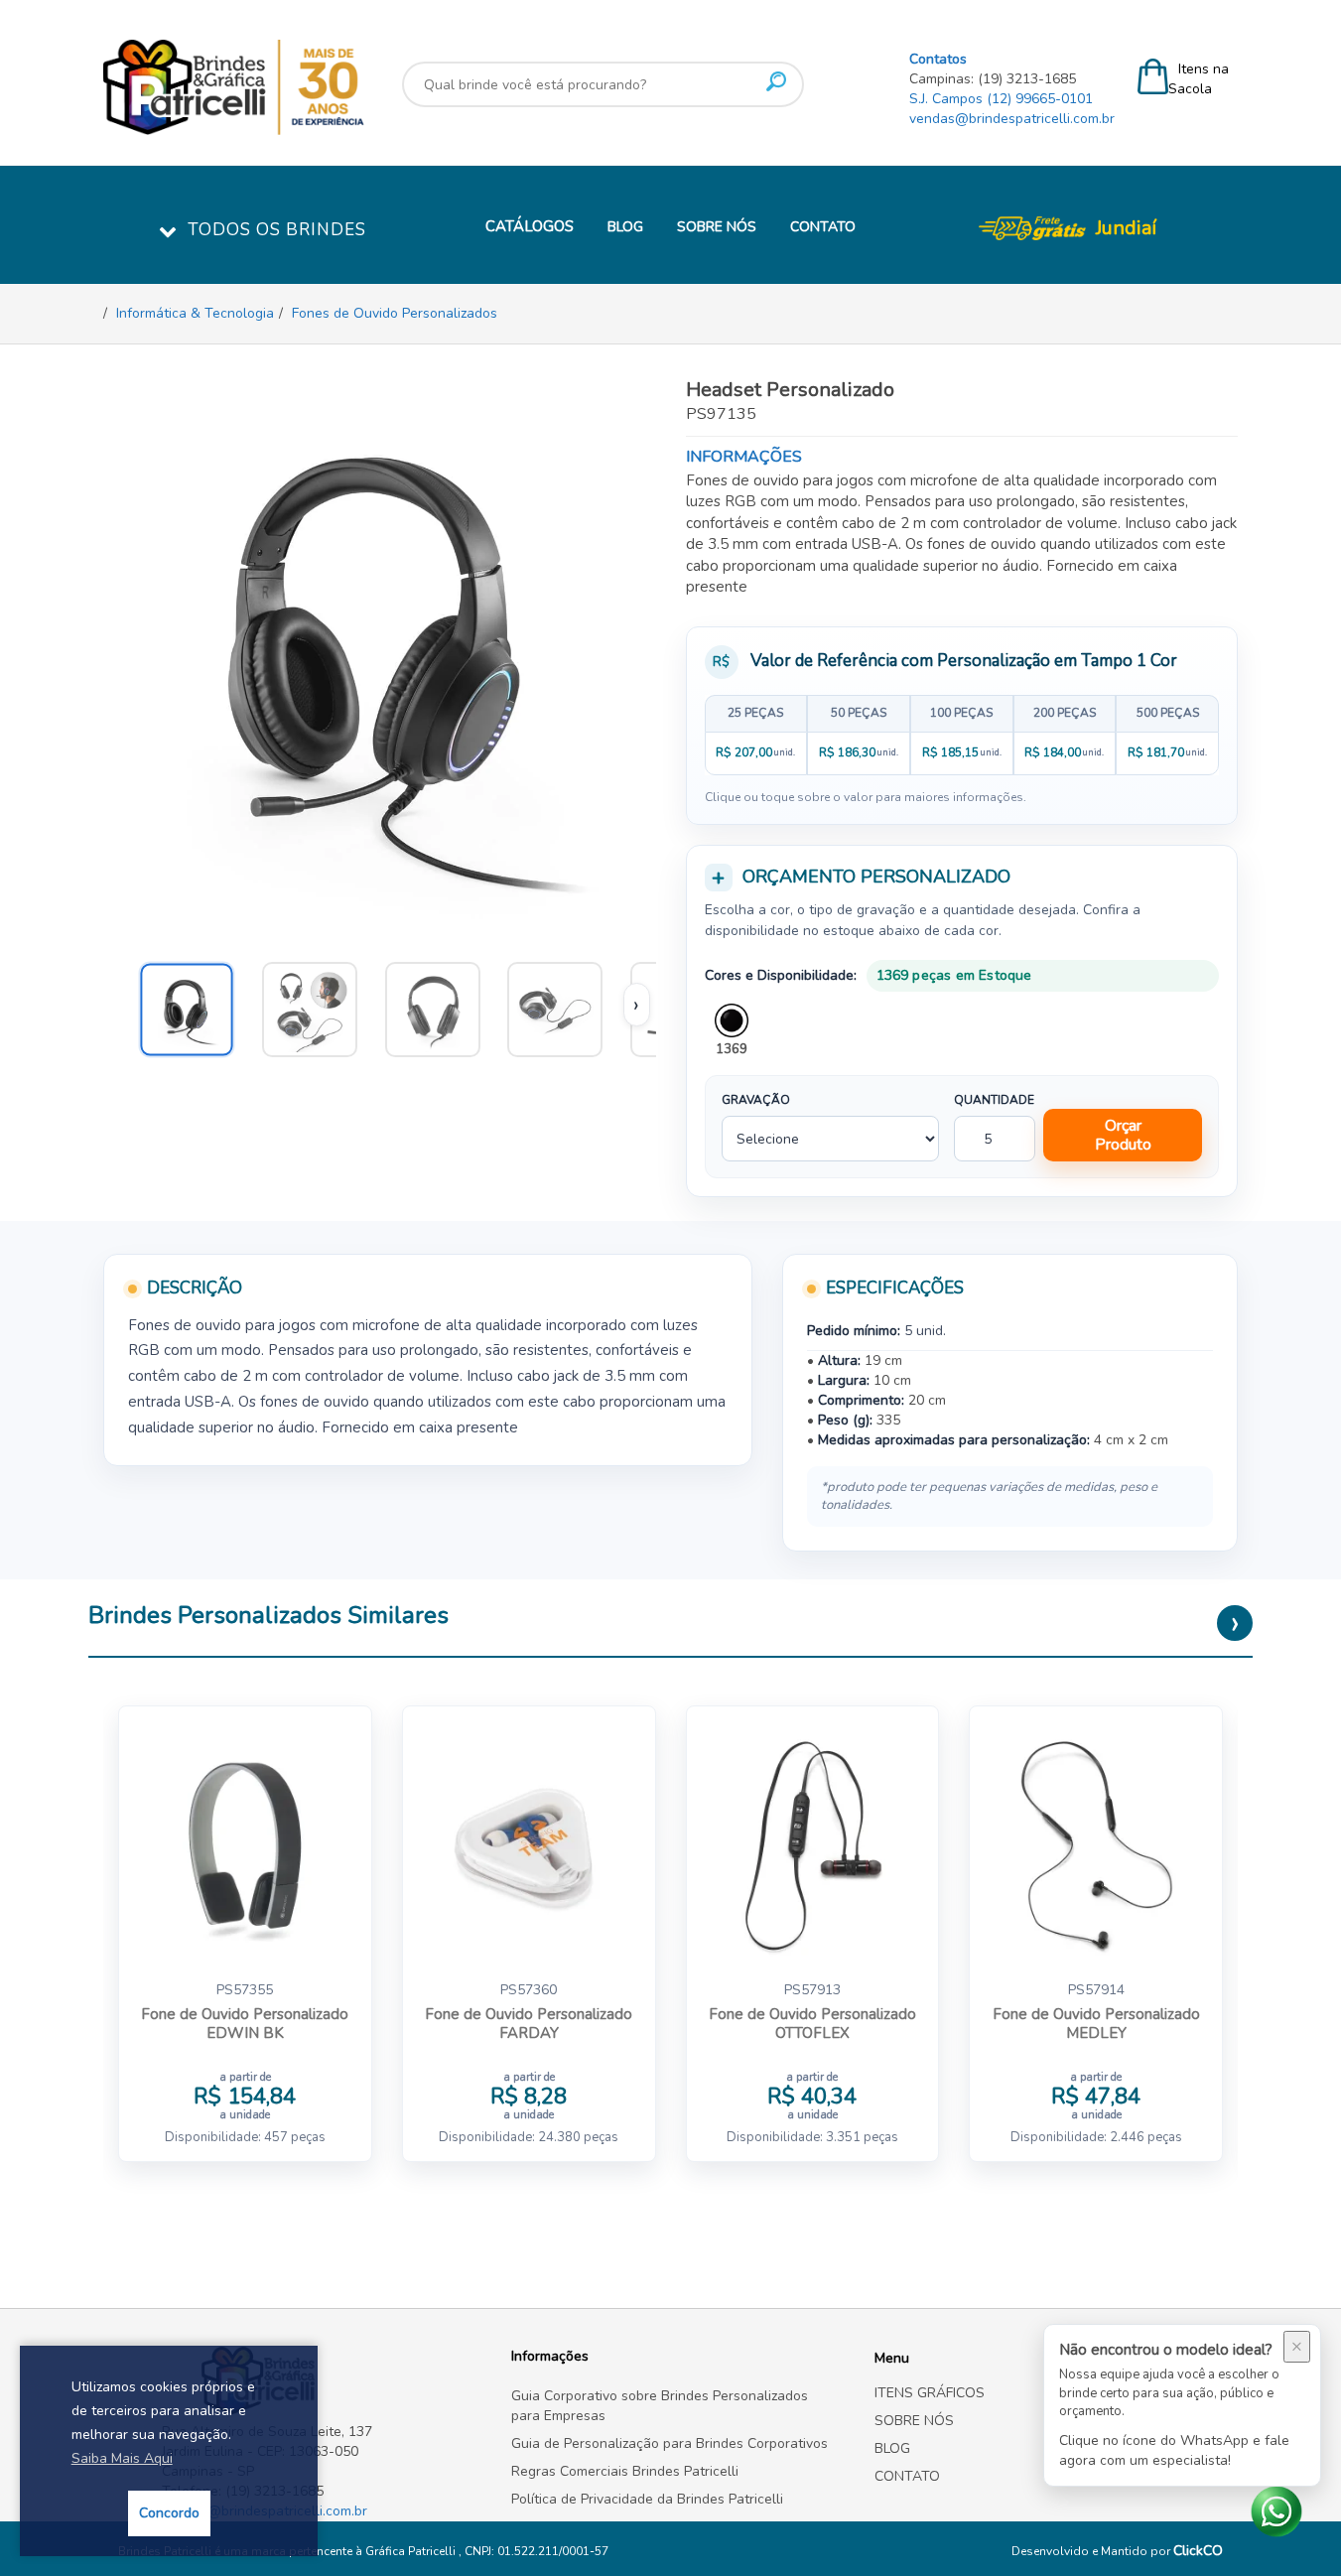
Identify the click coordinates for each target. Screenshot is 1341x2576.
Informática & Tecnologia (195, 313)
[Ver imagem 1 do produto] (319, 1005)
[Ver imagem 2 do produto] (442, 1005)
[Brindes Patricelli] (322, 2380)
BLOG (625, 227)
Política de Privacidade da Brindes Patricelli (647, 2499)
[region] (962, 735)
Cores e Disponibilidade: (781, 975)
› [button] (636, 1005)
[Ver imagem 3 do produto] (564, 1005)
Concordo (169, 2513)
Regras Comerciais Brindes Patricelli (625, 2471)
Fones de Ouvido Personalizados (395, 313)
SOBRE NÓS (717, 227)
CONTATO (823, 227)
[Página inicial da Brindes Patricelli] (292, 87)
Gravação (756, 1100)
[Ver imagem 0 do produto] (196, 1005)
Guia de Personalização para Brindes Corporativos (670, 2443)
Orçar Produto (1123, 1135)
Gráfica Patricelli (412, 2551)
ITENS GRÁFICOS (930, 2393)
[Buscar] (776, 81)
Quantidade (994, 1100)
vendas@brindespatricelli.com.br (1012, 119)
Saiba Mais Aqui (122, 2458)
